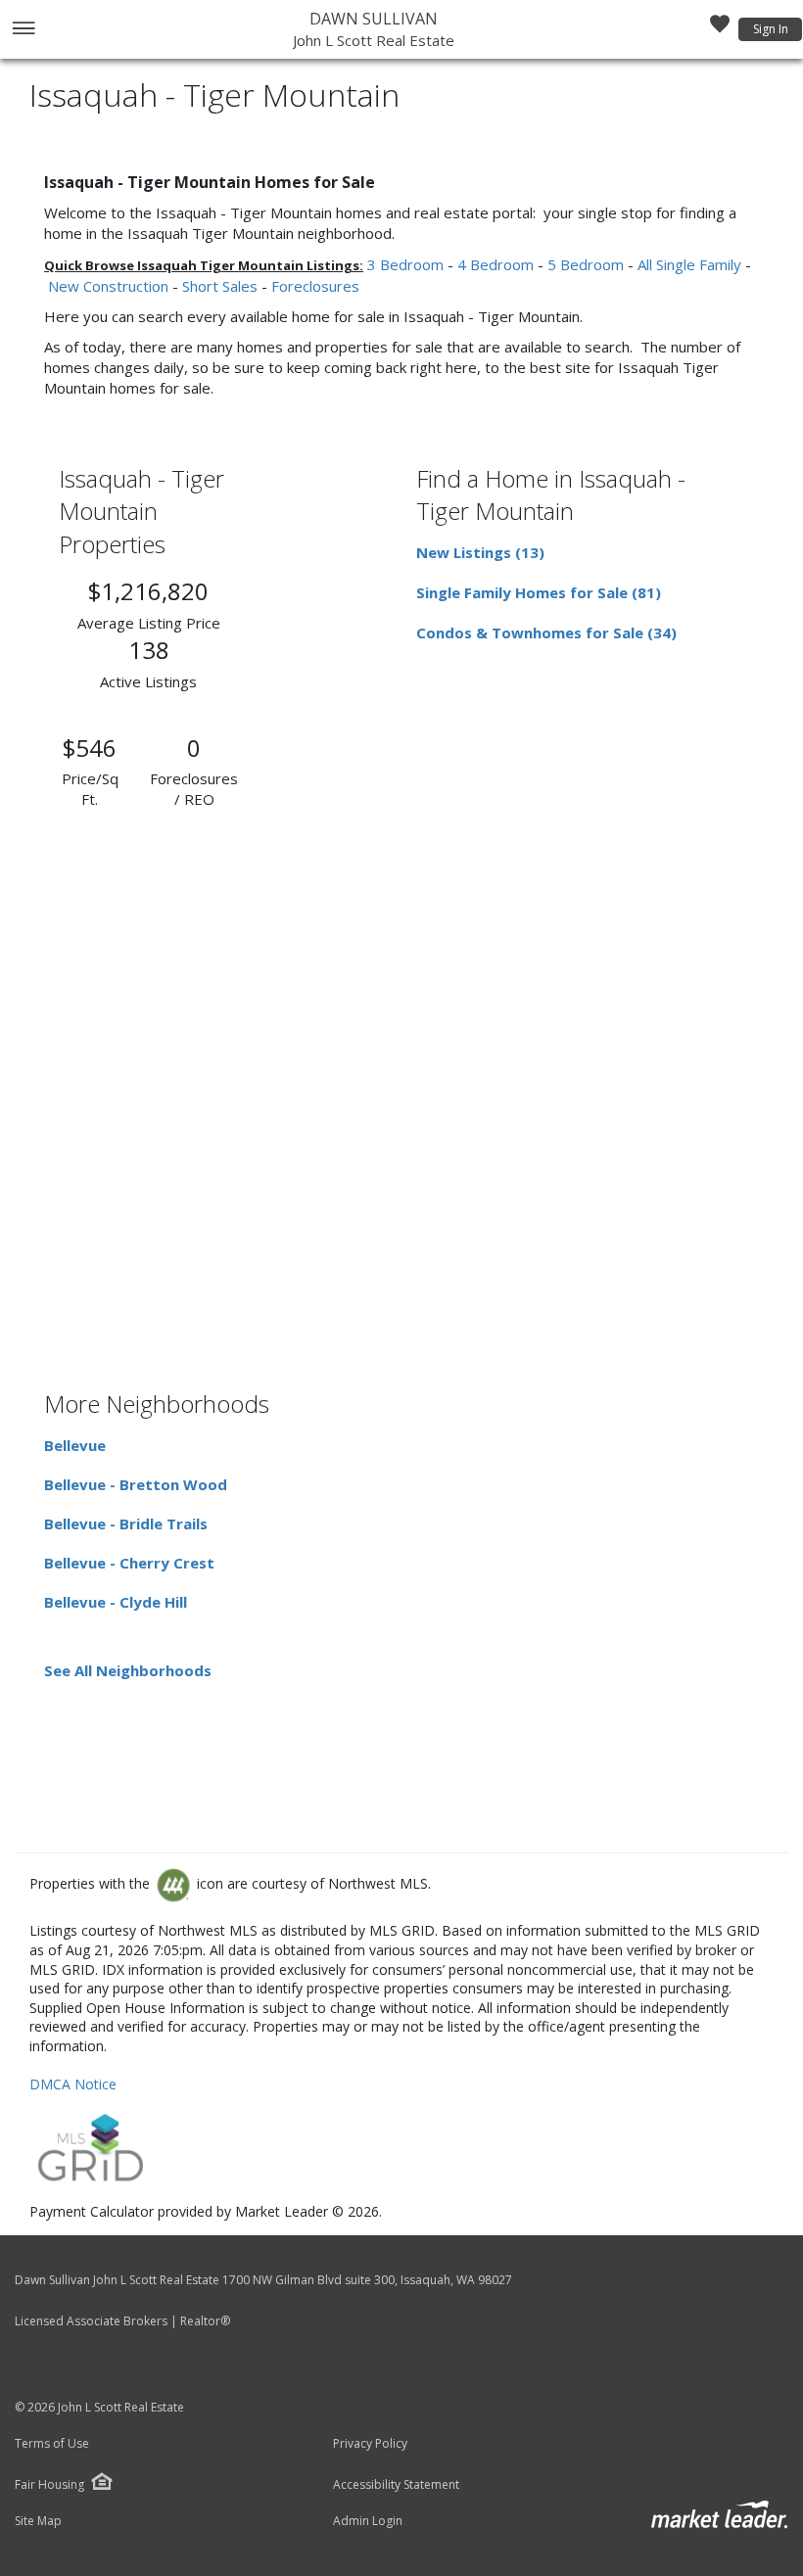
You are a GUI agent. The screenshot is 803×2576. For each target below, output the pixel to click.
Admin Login (368, 2521)
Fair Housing (49, 2484)
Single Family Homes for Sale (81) (539, 592)
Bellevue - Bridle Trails (126, 1523)
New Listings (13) (480, 552)
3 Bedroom (405, 264)
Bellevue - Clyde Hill (116, 1602)
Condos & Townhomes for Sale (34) (546, 632)
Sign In (771, 29)
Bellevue (75, 1445)
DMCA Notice (73, 2084)
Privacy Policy (370, 2444)
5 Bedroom (586, 264)
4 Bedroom (496, 264)
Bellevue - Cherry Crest (129, 1563)
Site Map (38, 2521)
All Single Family (689, 264)
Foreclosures (315, 286)
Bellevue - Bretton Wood (136, 1484)
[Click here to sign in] (720, 29)
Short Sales (220, 286)
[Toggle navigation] (23, 30)
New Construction (108, 286)
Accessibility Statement (396, 2485)
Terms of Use (52, 2444)
